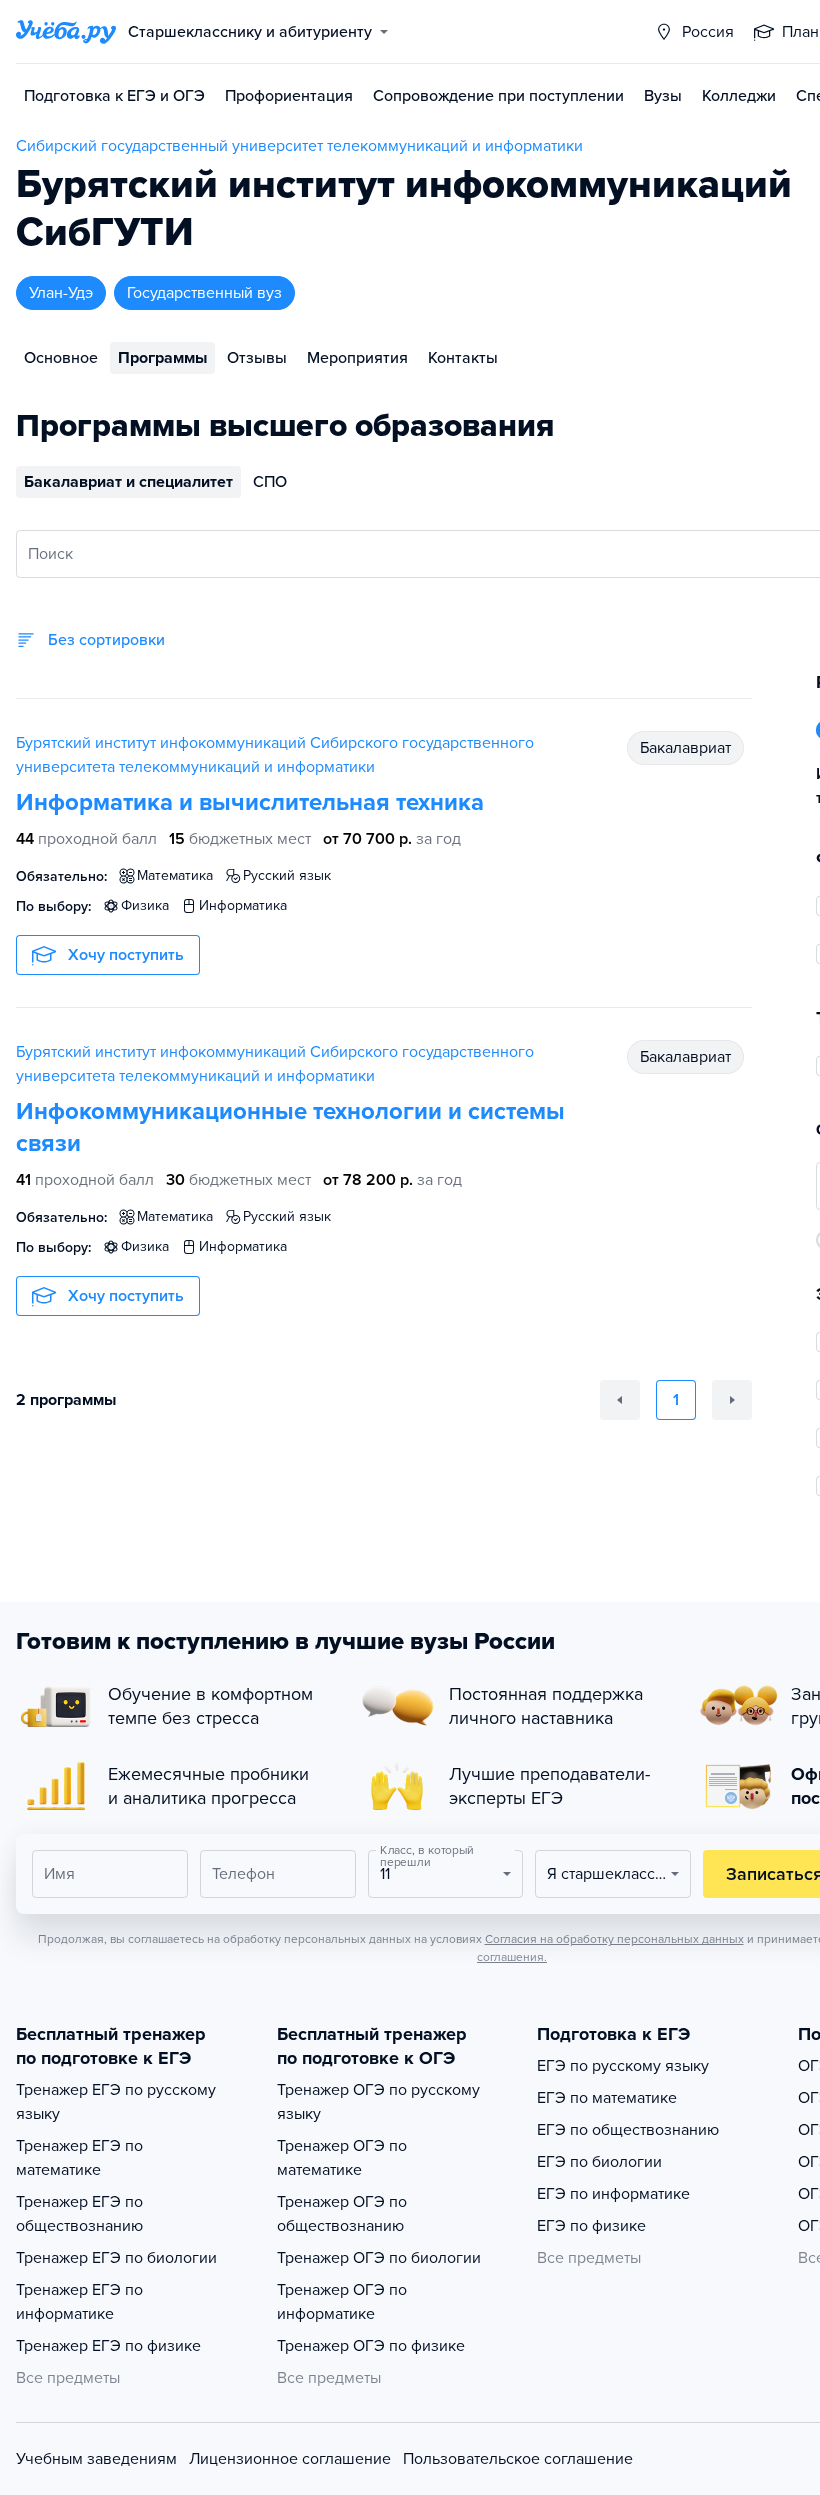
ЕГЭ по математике (607, 2098)
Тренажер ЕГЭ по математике (79, 2158)
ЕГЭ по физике (591, 2226)
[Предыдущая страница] (620, 1400)
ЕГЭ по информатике (613, 2194)
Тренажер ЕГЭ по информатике (79, 2302)
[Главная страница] (66, 32)
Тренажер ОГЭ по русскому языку (378, 2102)
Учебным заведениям (96, 2459)
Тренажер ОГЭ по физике (371, 2346)
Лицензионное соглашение (290, 2459)
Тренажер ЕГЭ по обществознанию (79, 2214)
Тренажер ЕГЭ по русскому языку (116, 2102)
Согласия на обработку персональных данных (614, 1939)
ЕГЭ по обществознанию (628, 2130)
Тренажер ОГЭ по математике (342, 2158)
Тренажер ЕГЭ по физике (108, 2346)
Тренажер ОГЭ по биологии (379, 2258)
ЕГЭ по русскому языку (623, 2066)
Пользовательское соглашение (518, 2459)
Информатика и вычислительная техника (250, 802)
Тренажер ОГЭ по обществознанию (342, 2214)
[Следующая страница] (732, 1400)
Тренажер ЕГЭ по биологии (116, 2258)
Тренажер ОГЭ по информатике (342, 2302)
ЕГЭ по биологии (599, 2162)
